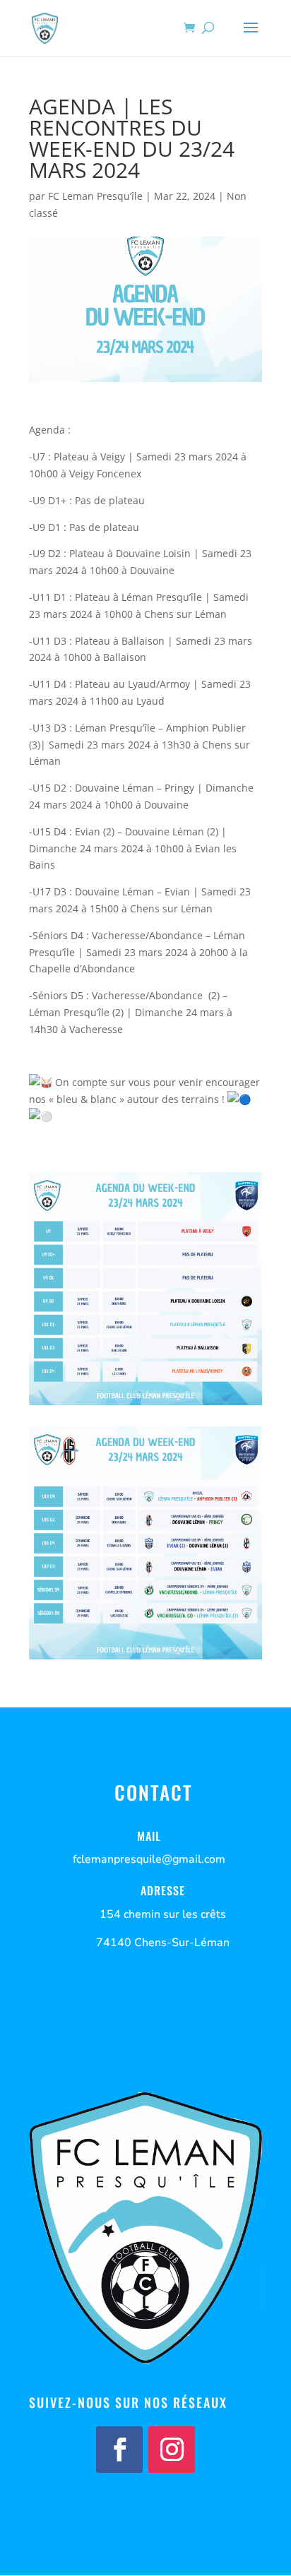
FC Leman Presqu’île (95, 196)
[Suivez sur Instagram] (172, 2450)
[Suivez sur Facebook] (119, 2450)
